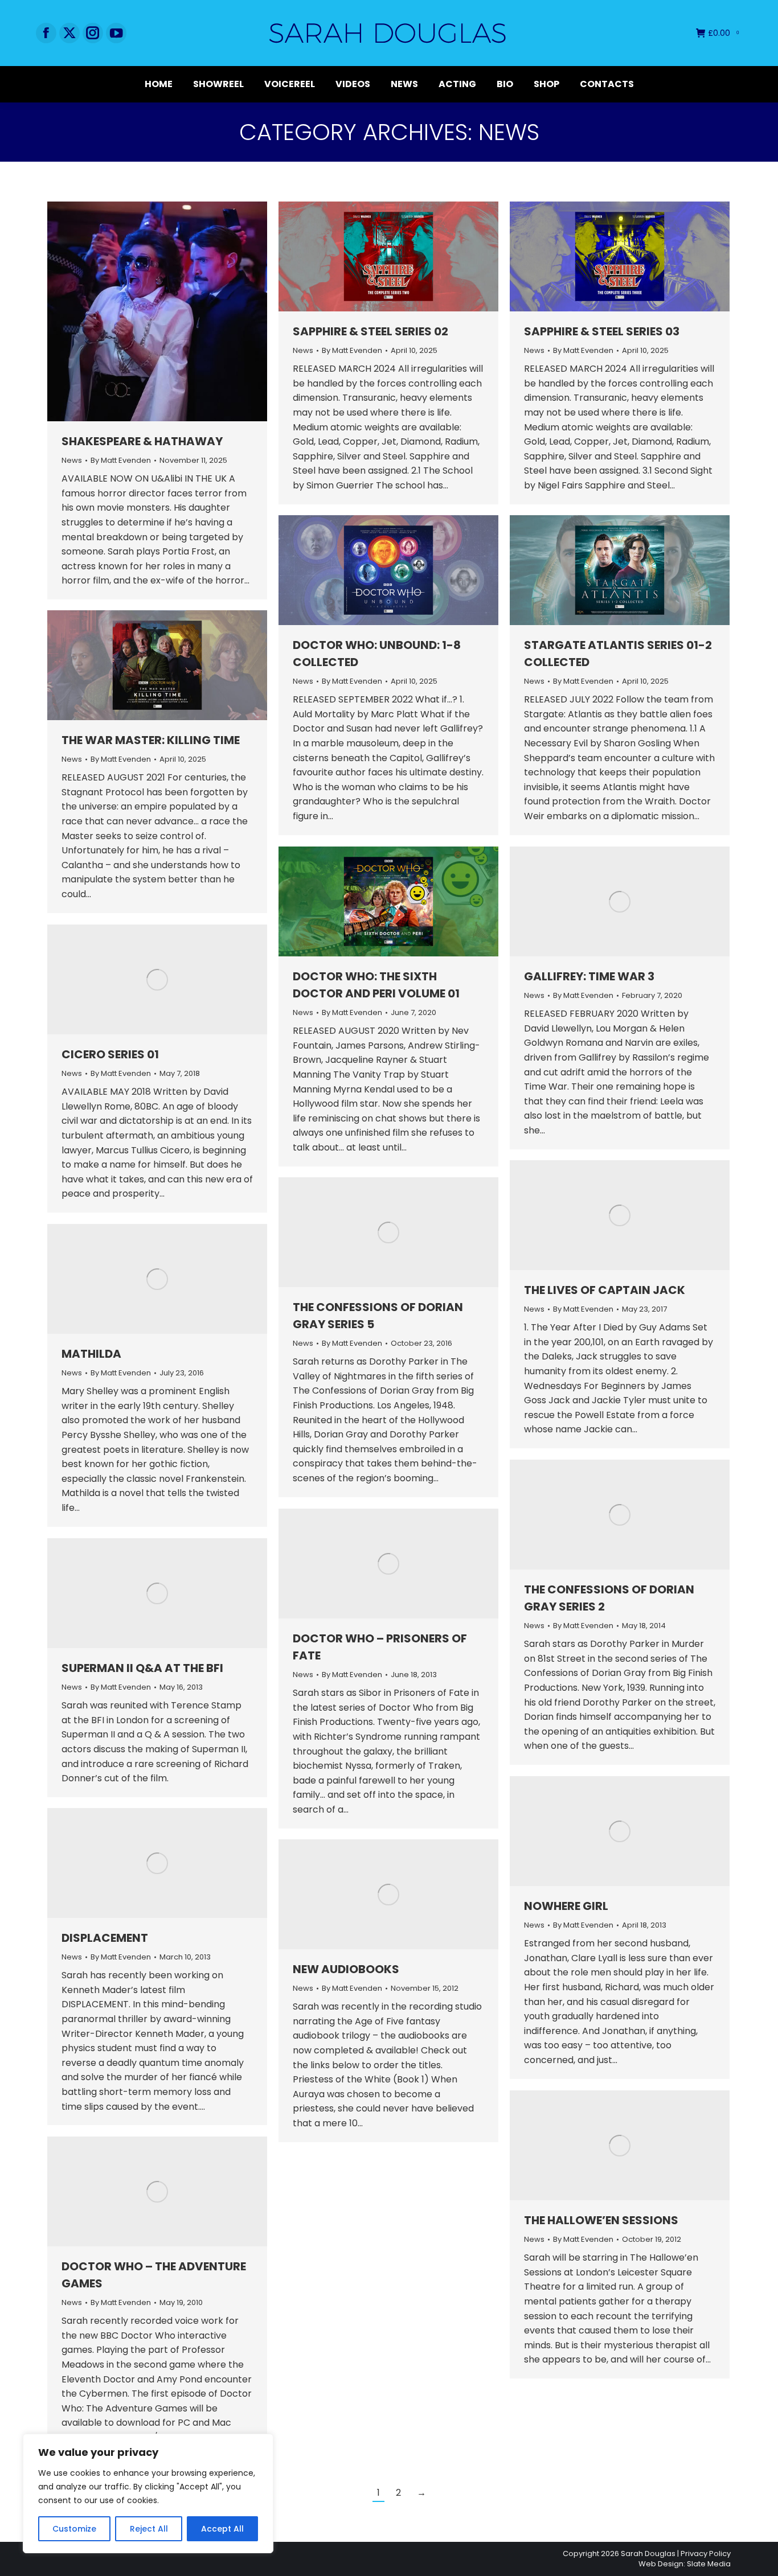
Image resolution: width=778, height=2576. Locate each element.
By (121, 461)
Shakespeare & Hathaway (142, 441)
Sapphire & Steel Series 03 (602, 331)
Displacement (105, 1938)
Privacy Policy (706, 2554)
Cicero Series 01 (110, 1054)
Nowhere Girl (566, 1906)
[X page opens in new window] (69, 33)
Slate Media (709, 2564)
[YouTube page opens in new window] (116, 33)
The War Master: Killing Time (151, 740)
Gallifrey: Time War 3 (589, 976)
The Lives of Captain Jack (605, 1290)
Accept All (222, 2529)
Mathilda (91, 1354)
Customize (74, 2529)
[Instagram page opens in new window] (93, 33)
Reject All (149, 2529)
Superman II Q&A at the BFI (142, 1668)
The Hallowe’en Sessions (601, 2220)
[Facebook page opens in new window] (46, 33)
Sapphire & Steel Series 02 (370, 331)
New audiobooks (346, 1969)
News (72, 460)
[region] (148, 2493)
